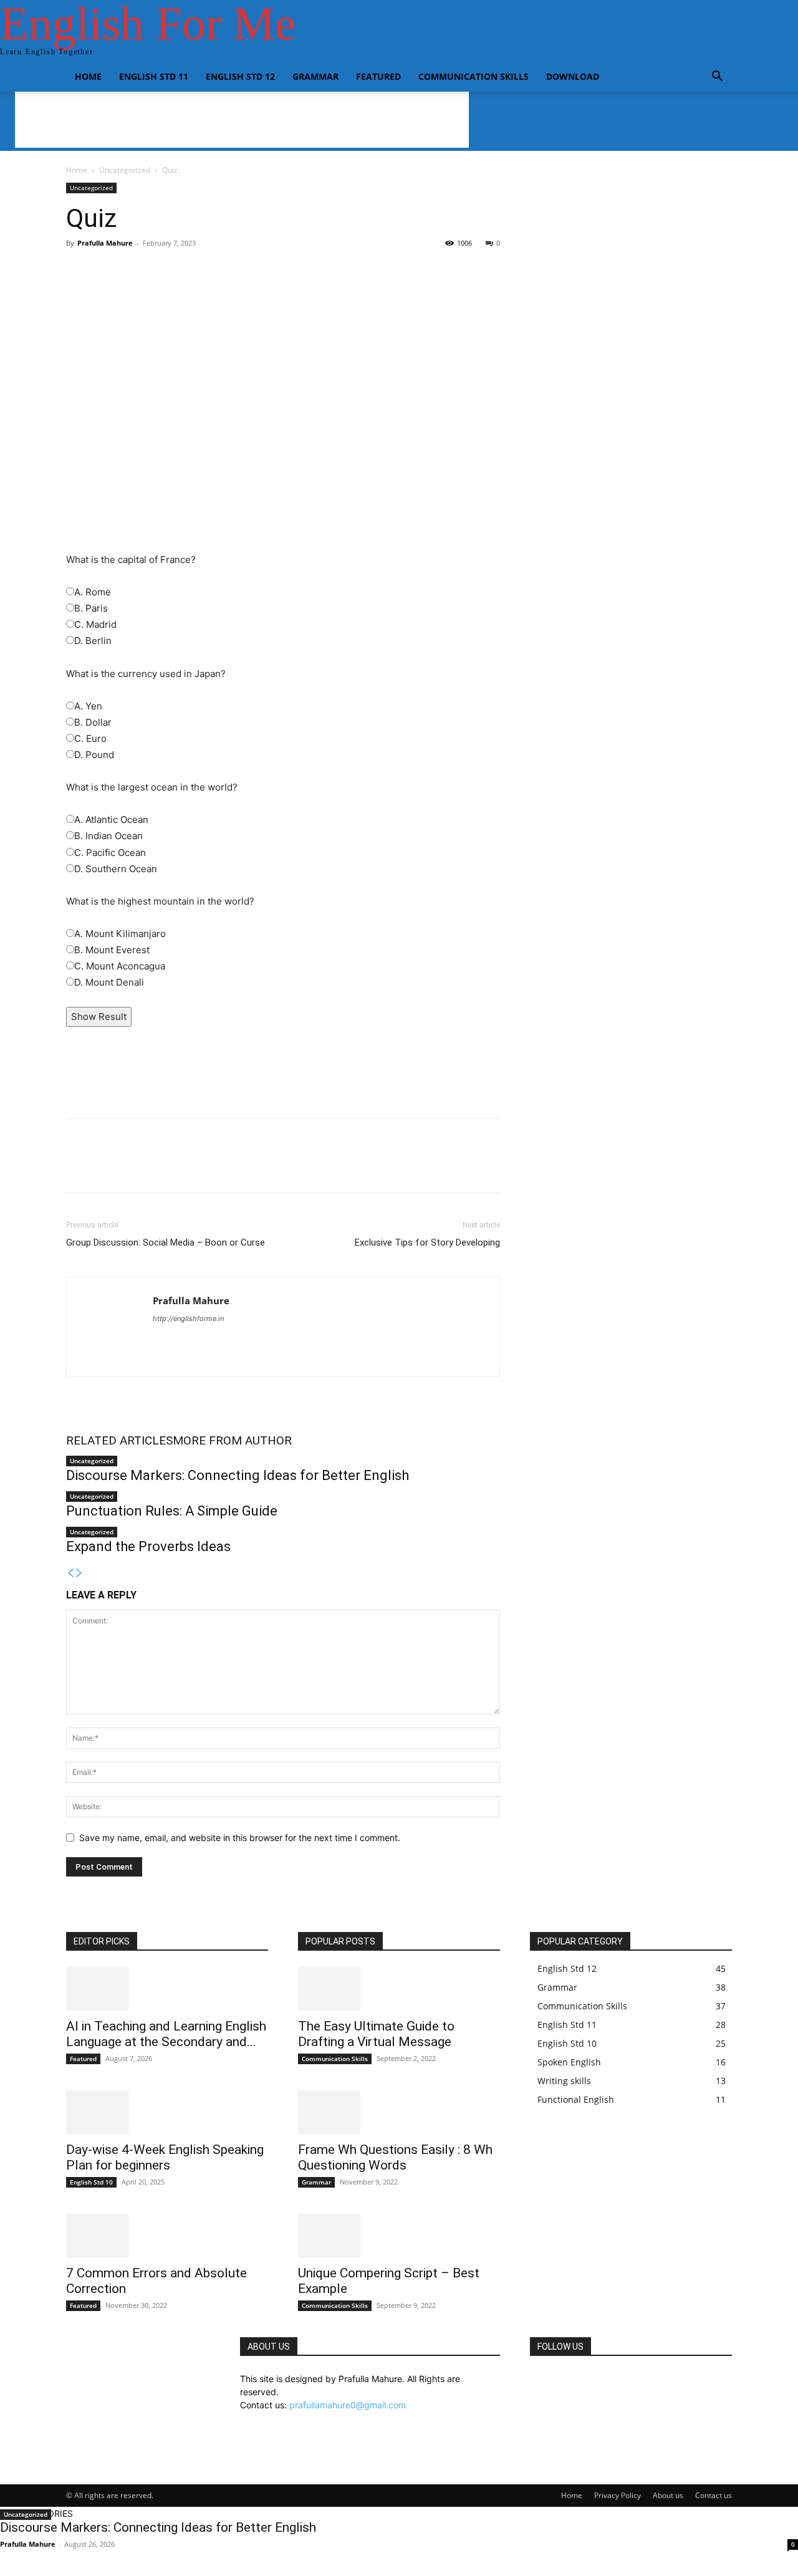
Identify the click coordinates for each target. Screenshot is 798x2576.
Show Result (99, 1016)
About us (668, 2495)
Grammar (315, 76)
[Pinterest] (136, 1166)
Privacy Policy (618, 2495)
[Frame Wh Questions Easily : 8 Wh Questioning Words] (399, 2112)
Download (573, 76)
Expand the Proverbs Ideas (148, 1546)
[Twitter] (107, 1166)
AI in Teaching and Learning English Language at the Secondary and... (166, 2034)
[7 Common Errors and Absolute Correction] (167, 2236)
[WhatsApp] (165, 1166)
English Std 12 (240, 76)
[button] (717, 78)
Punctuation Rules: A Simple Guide (172, 1511)
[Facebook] (79, 1166)
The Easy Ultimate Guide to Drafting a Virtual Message (376, 2034)
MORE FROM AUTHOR (232, 1440)
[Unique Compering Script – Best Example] (399, 2236)
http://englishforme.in (188, 1319)
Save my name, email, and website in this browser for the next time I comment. (240, 1838)
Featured (378, 76)
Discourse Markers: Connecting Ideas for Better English (238, 1475)
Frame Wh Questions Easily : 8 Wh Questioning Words (395, 2157)
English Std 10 (91, 2182)
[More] (382, 474)
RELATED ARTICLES (119, 1440)
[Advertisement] (283, 346)
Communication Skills (474, 76)
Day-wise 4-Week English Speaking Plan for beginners (165, 2157)
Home (88, 76)
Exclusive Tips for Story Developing (427, 1242)
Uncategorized (125, 170)
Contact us (714, 2495)
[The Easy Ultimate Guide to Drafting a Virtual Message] (399, 1989)
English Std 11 (154, 76)
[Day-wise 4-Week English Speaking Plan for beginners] (167, 2112)
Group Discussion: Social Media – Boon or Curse (166, 1242)
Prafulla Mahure (105, 243)
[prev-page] (70, 1573)
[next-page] (79, 1573)
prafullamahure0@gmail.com (348, 2405)
